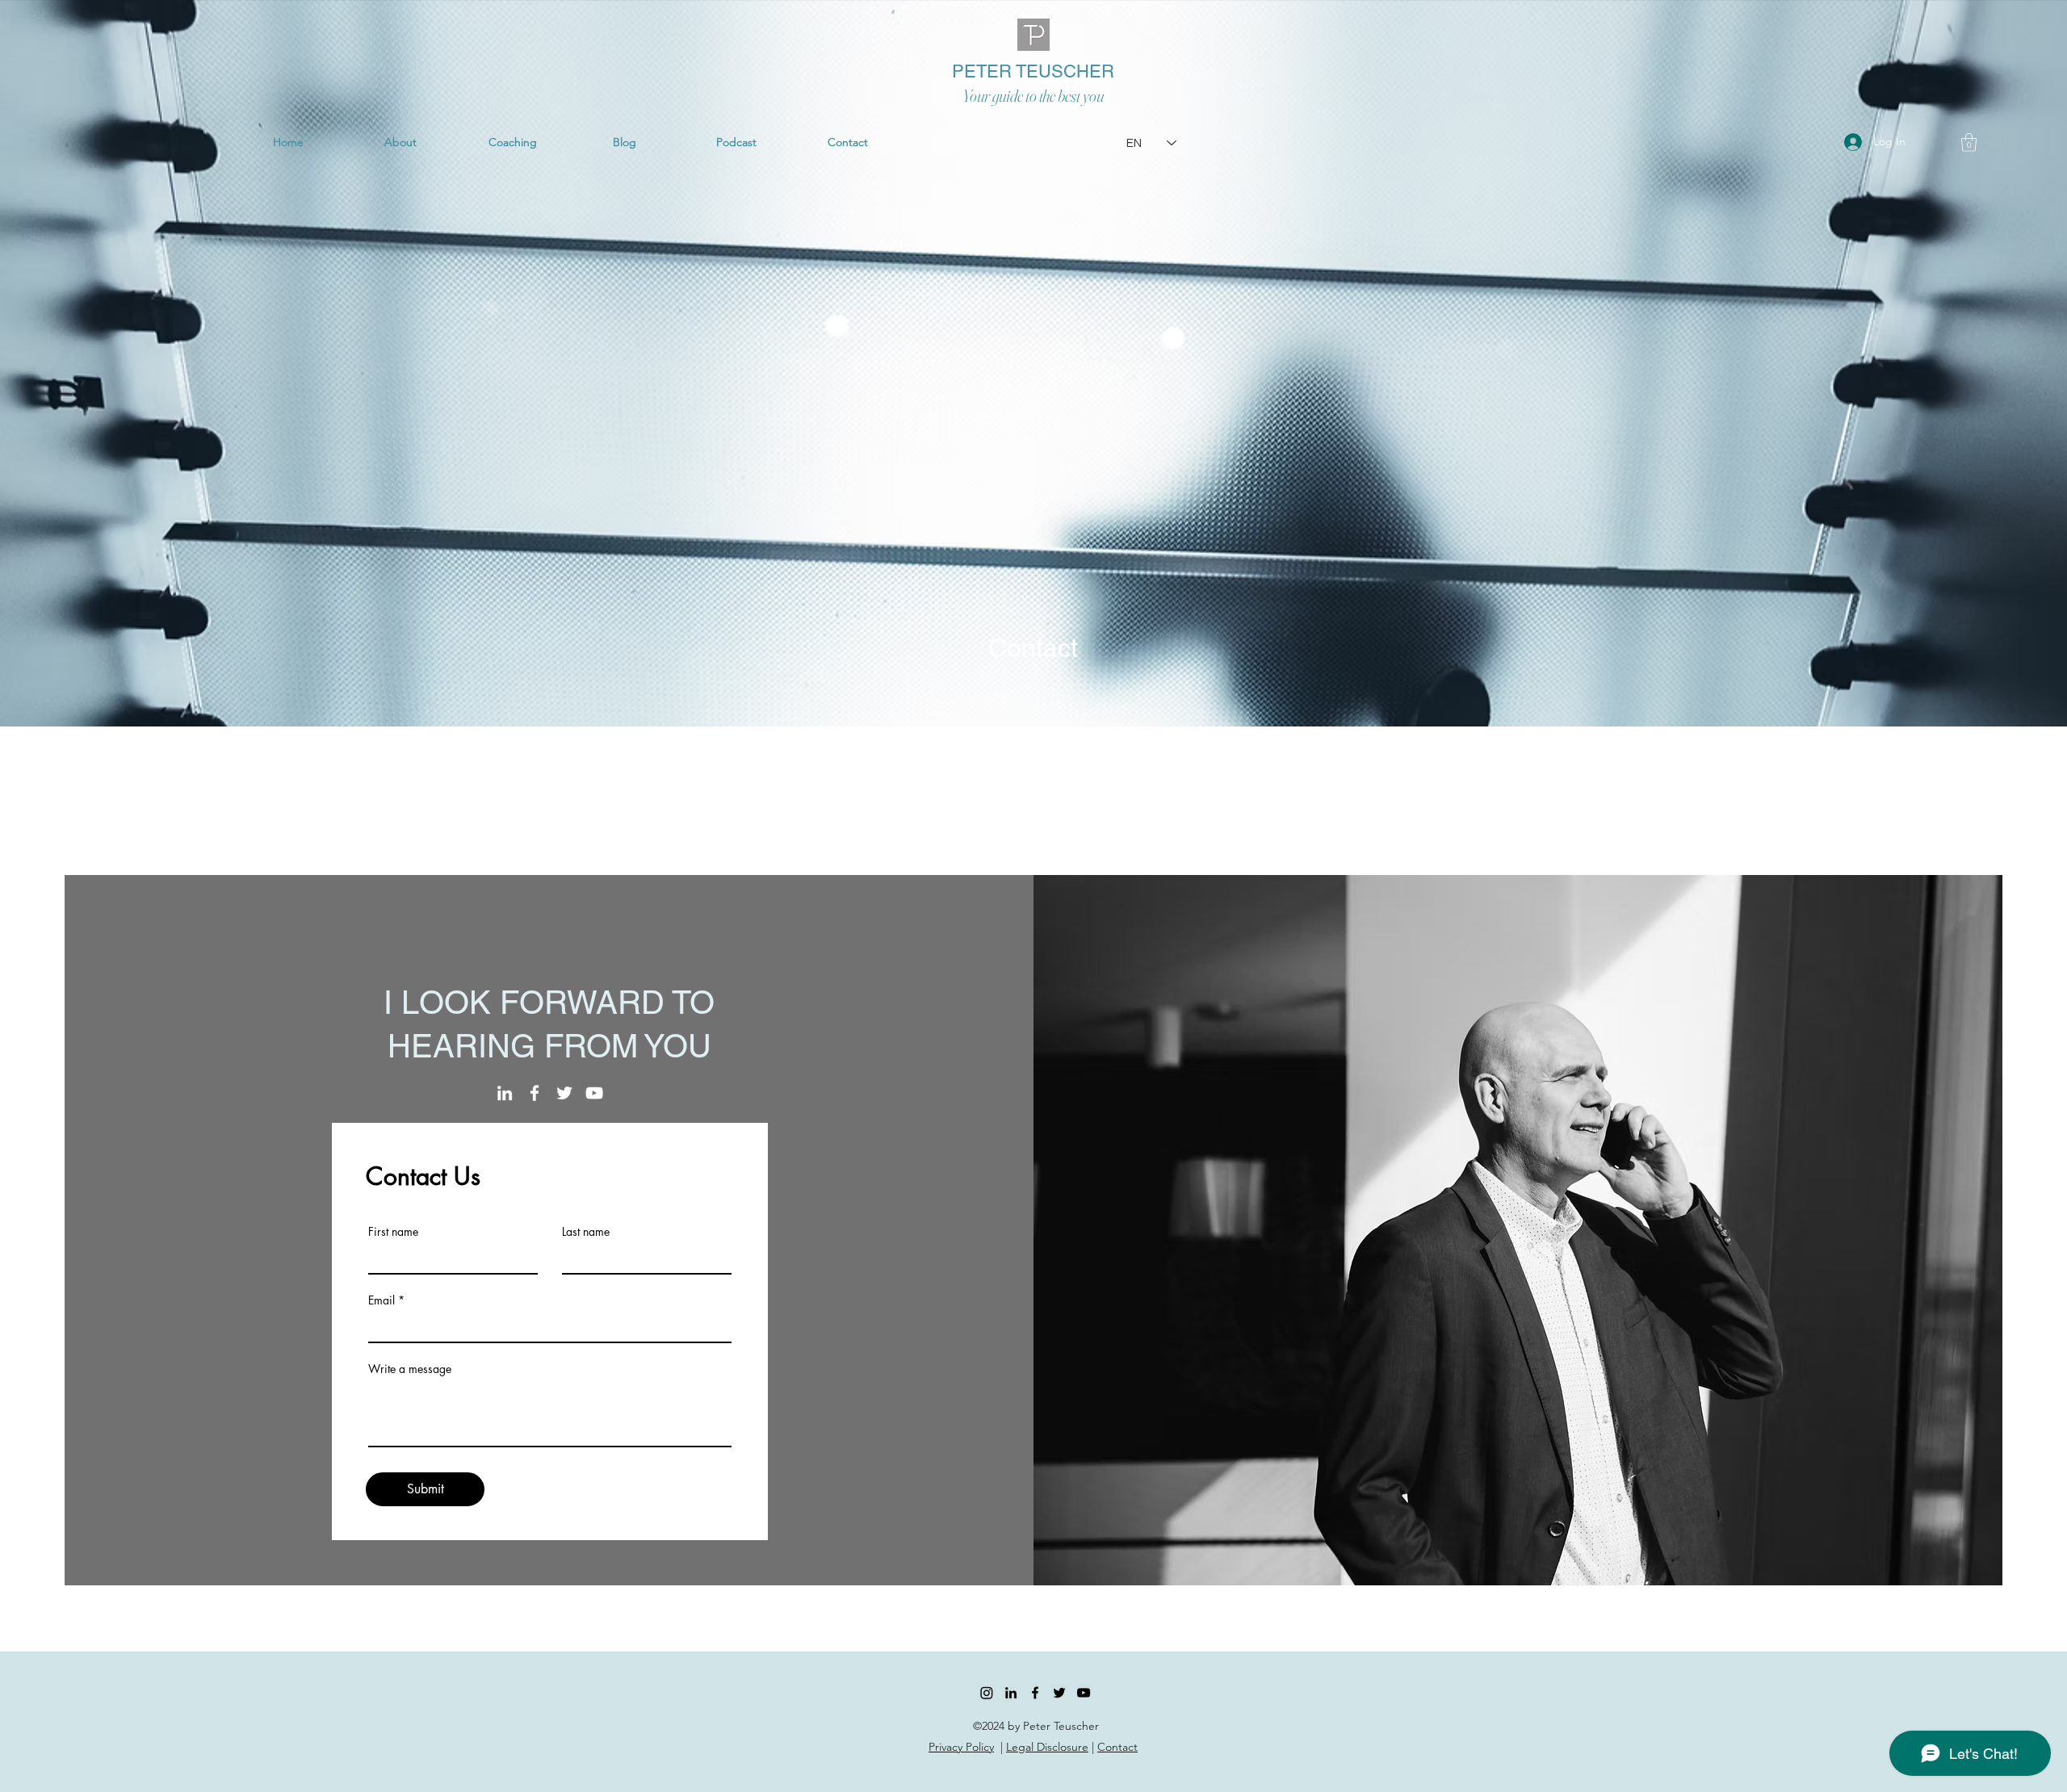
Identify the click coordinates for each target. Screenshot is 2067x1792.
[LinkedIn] (505, 1093)
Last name (586, 1232)
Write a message (410, 1369)
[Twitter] (564, 1093)
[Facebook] (535, 1093)
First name (393, 1232)
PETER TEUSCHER (1033, 71)
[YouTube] (594, 1093)
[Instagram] (987, 1693)
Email (382, 1300)
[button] (1969, 142)
